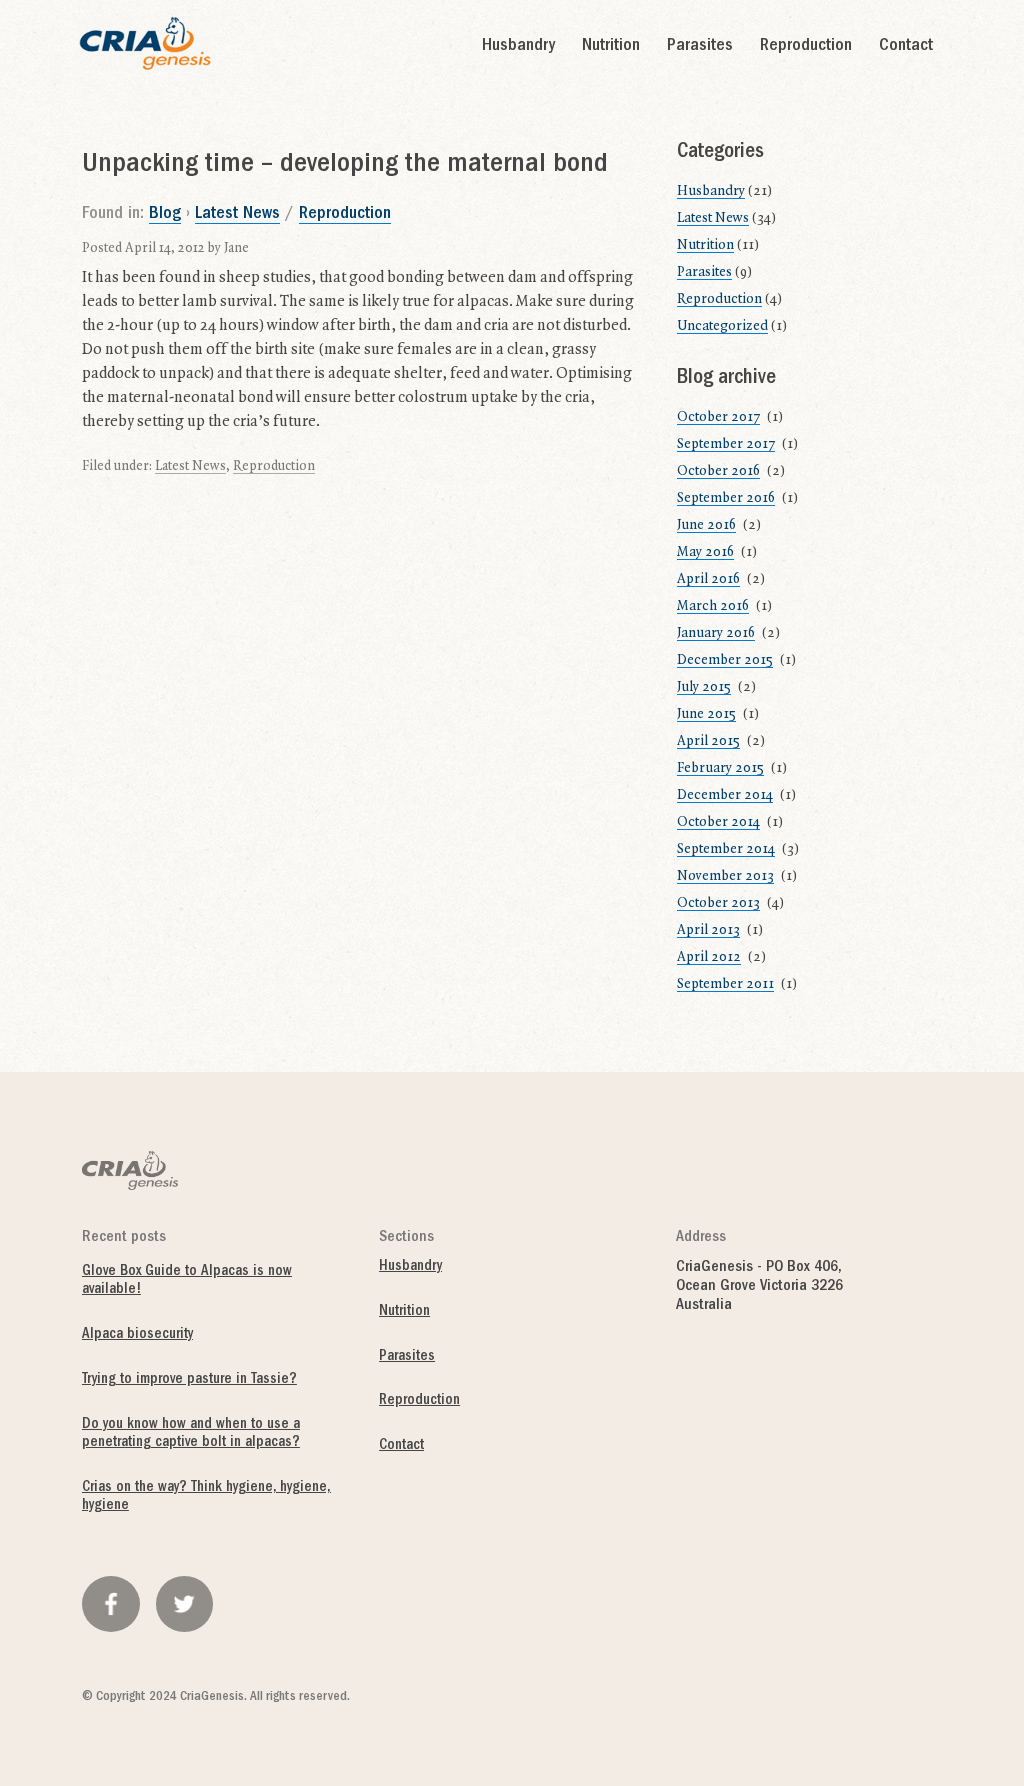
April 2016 (708, 579)
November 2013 (725, 876)
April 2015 (708, 741)
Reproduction (806, 47)
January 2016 (716, 633)
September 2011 (725, 984)
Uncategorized (722, 326)
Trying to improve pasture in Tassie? (189, 1380)
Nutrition (611, 47)
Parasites (700, 47)
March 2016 (713, 606)
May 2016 (705, 552)
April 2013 (708, 930)
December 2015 (725, 660)
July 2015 (704, 687)
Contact (906, 47)
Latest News (237, 215)
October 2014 (718, 822)
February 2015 (720, 768)
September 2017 (726, 444)
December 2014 (725, 795)
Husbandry (518, 47)
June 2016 (706, 525)
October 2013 (718, 903)
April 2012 (709, 957)
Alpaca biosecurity (137, 1335)
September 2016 (726, 498)
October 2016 (718, 471)
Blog (165, 215)
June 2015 (706, 714)
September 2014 (726, 849)
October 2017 (718, 417)
